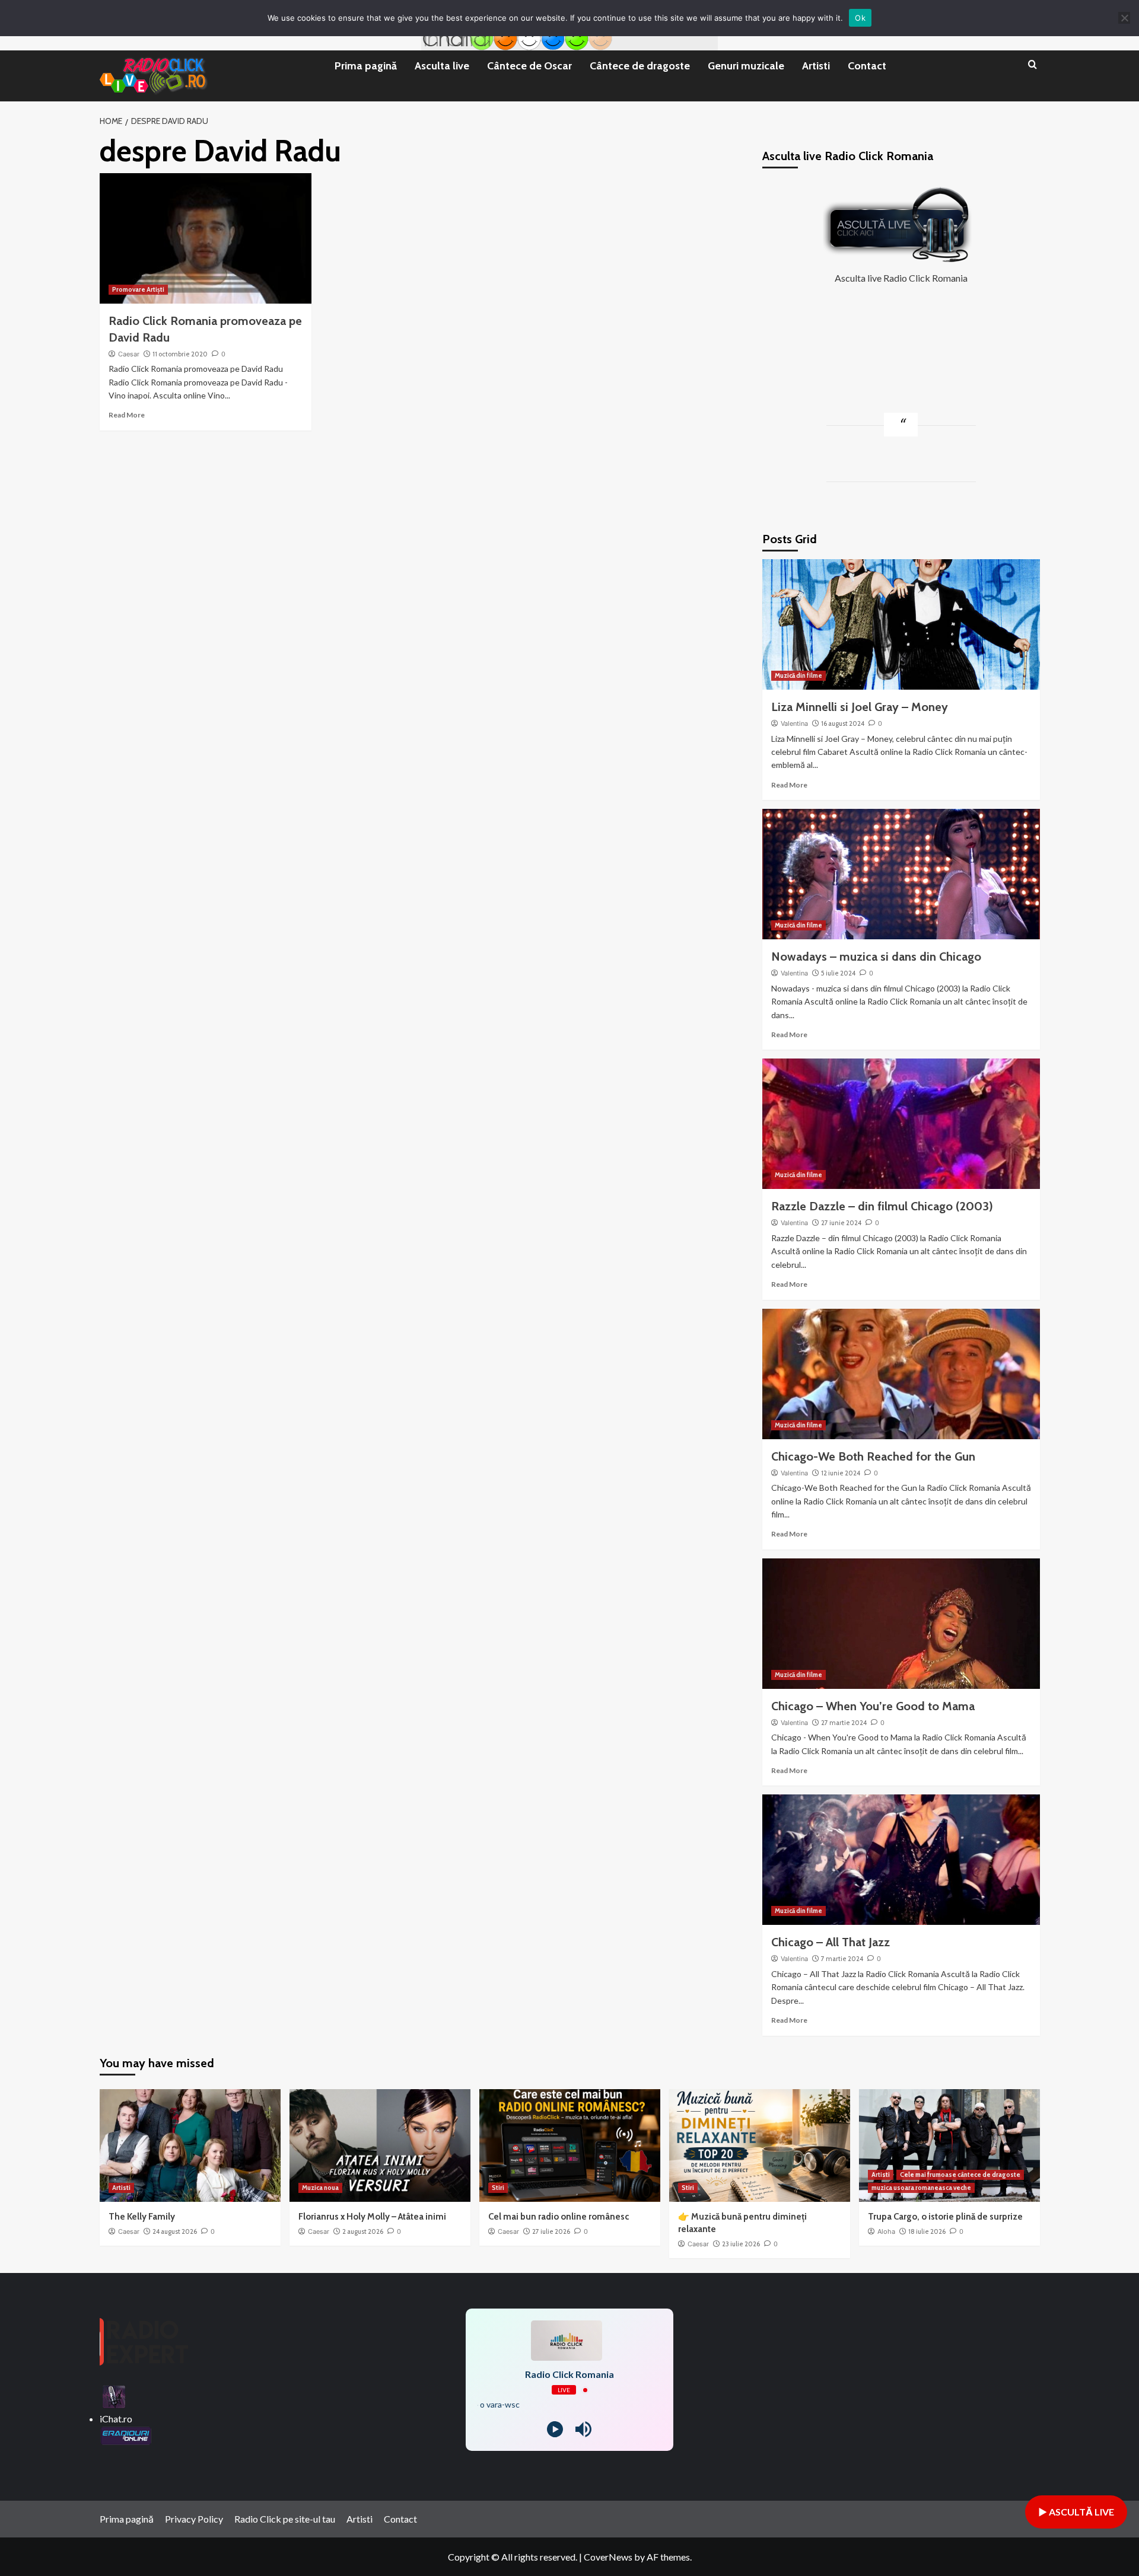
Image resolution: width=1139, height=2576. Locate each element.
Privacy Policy (194, 2519)
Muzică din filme (798, 675)
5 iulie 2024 (838, 973)
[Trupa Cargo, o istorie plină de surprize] (949, 2145)
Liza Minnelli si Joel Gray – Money (860, 707)
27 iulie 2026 (551, 2231)
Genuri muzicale (746, 66)
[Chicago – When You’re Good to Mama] (901, 1624)
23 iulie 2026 (741, 2244)
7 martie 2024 (842, 1959)
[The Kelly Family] (190, 2145)
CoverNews (608, 2557)
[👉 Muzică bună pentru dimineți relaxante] (760, 2145)
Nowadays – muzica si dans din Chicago (876, 957)
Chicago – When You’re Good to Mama (873, 1706)
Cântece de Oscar (529, 66)
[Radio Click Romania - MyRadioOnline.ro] (114, 2395)
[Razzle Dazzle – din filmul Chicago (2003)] (901, 1124)
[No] (1124, 18)
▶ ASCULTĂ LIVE (1076, 2512)
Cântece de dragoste (640, 66)
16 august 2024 (843, 723)
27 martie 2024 (844, 1723)
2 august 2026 (363, 2231)
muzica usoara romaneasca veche (921, 2188)
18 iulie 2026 (927, 2231)
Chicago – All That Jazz (831, 1942)
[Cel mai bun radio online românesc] (570, 2145)
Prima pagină (366, 66)
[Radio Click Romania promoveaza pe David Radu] (206, 238)
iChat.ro (116, 2419)
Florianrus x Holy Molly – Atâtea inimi (372, 2217)
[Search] (1033, 65)
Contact (867, 66)
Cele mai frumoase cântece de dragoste (960, 2175)
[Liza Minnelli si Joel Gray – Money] (901, 624)
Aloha (886, 2231)
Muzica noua (320, 2188)
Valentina (794, 723)
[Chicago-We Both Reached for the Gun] (901, 1374)
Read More (127, 415)
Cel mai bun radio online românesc (559, 2217)
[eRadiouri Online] (126, 2434)
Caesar (129, 354)
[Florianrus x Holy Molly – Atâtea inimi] (380, 2145)
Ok (860, 18)
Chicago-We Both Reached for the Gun (873, 1456)
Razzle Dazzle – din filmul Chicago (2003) (882, 1206)
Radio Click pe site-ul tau (285, 2519)
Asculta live (442, 66)
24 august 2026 (175, 2231)
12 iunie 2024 (841, 1473)
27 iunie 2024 (841, 1223)
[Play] (555, 2429)
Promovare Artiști (138, 289)
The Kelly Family (142, 2217)
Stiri (498, 2188)
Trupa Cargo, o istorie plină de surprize (945, 2217)
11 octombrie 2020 (180, 354)
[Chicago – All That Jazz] (901, 1860)
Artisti (816, 66)
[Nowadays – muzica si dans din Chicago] (901, 874)
